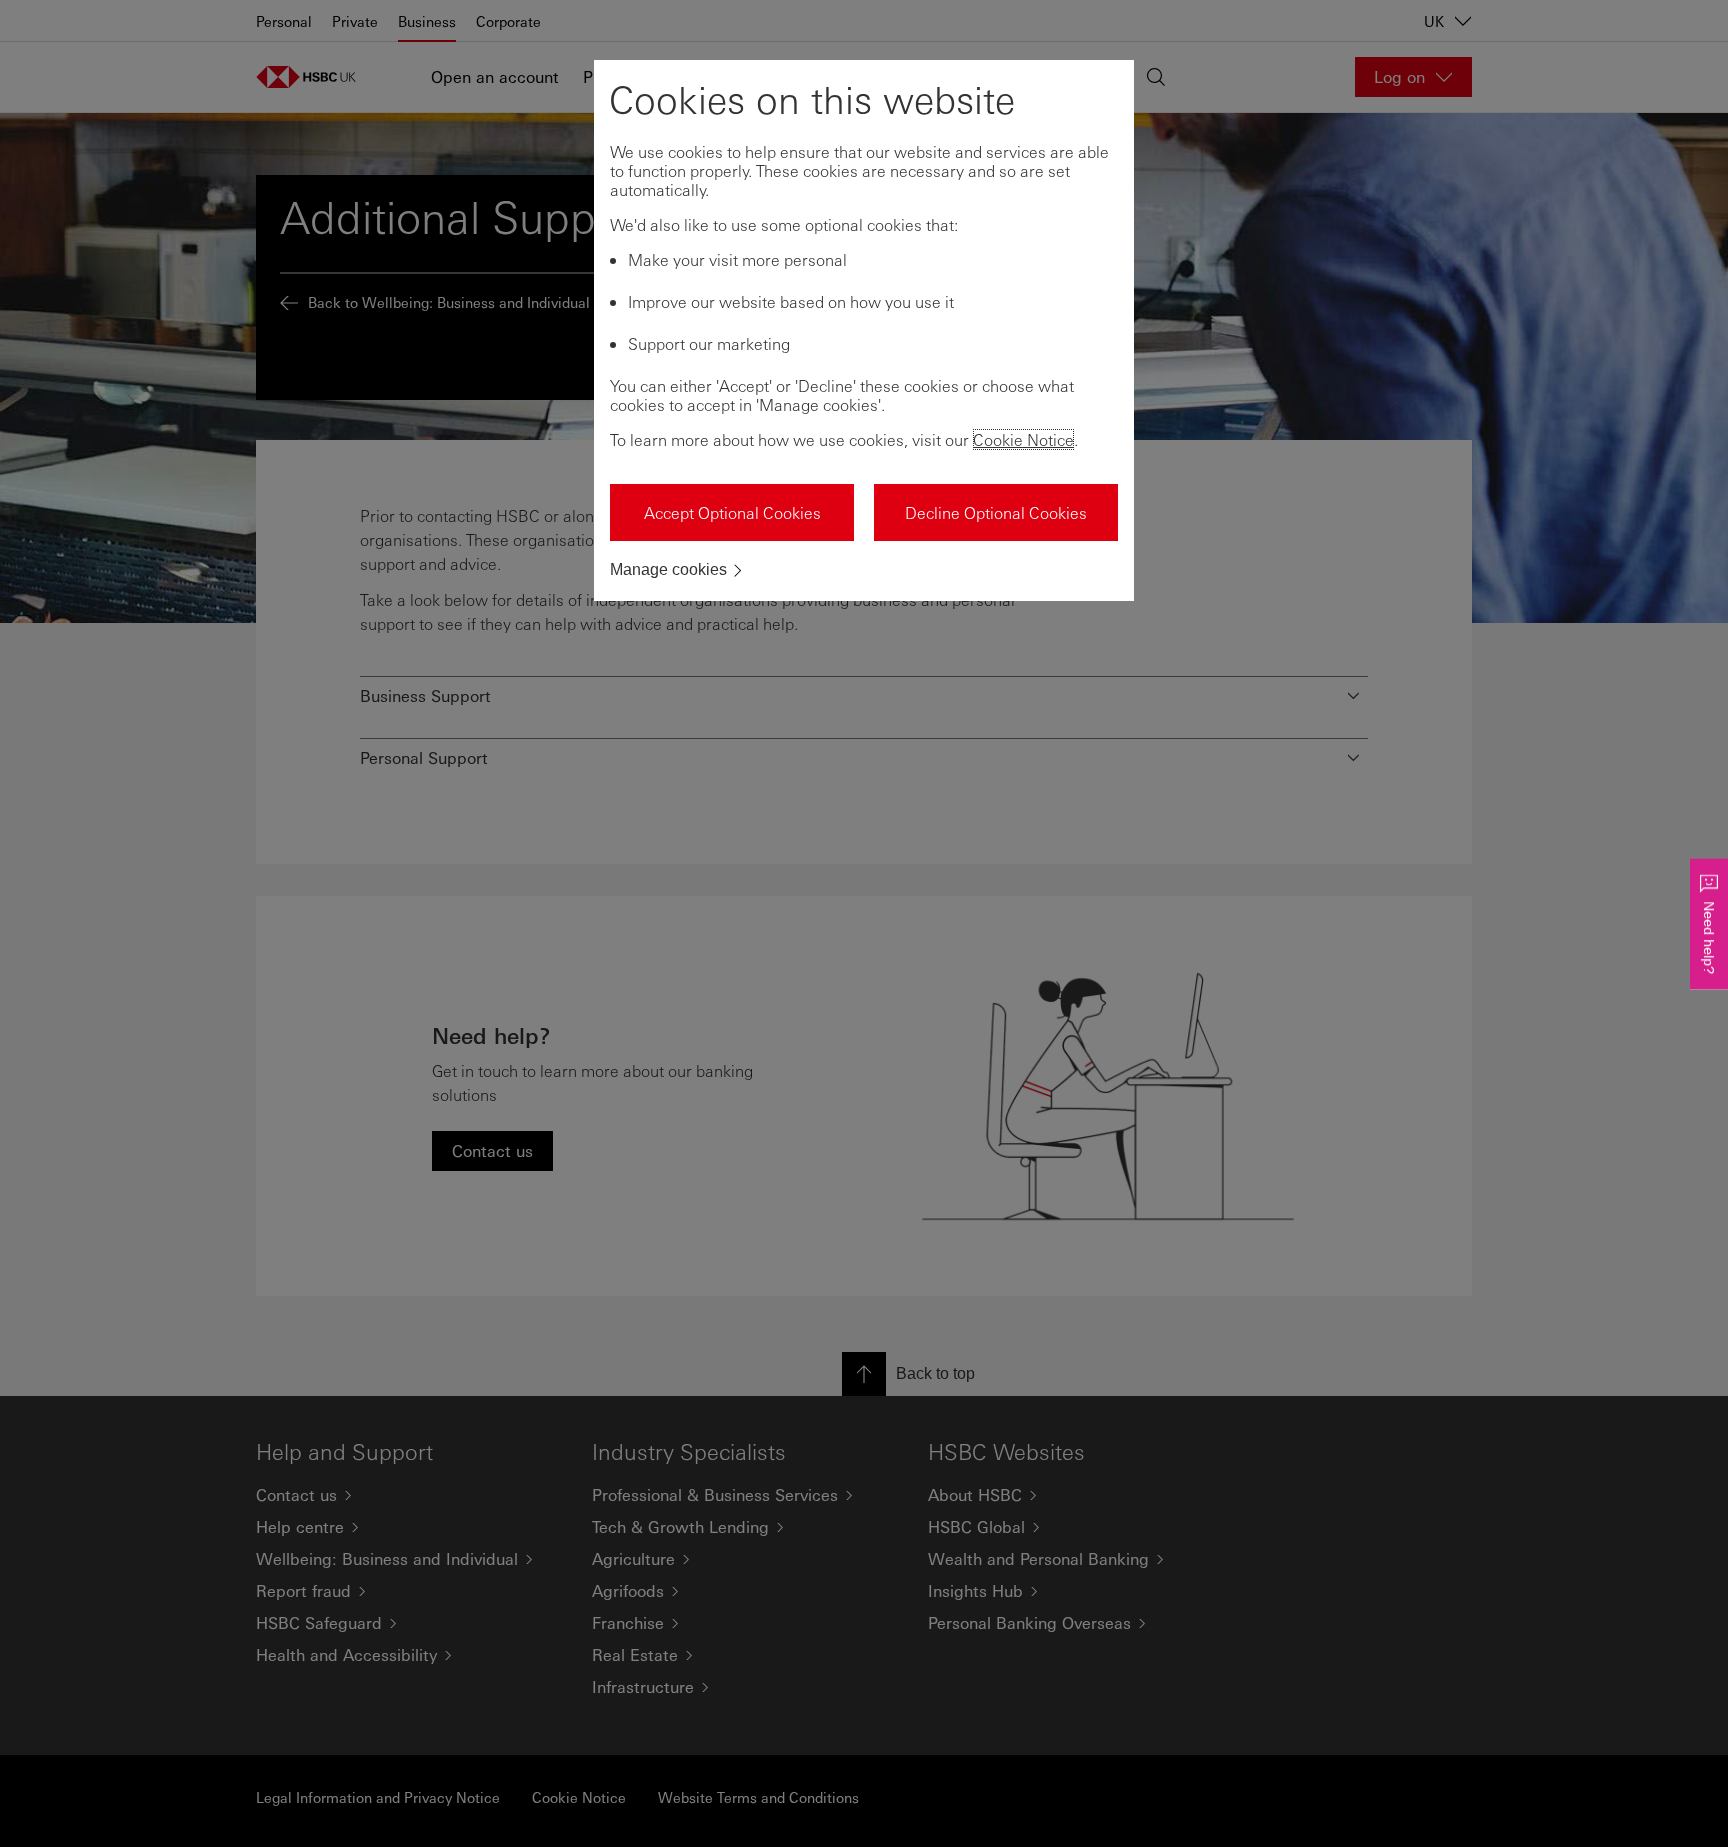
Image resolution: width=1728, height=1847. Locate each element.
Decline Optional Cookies (996, 512)
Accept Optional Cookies (732, 512)
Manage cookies (668, 569)
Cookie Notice (1023, 439)
